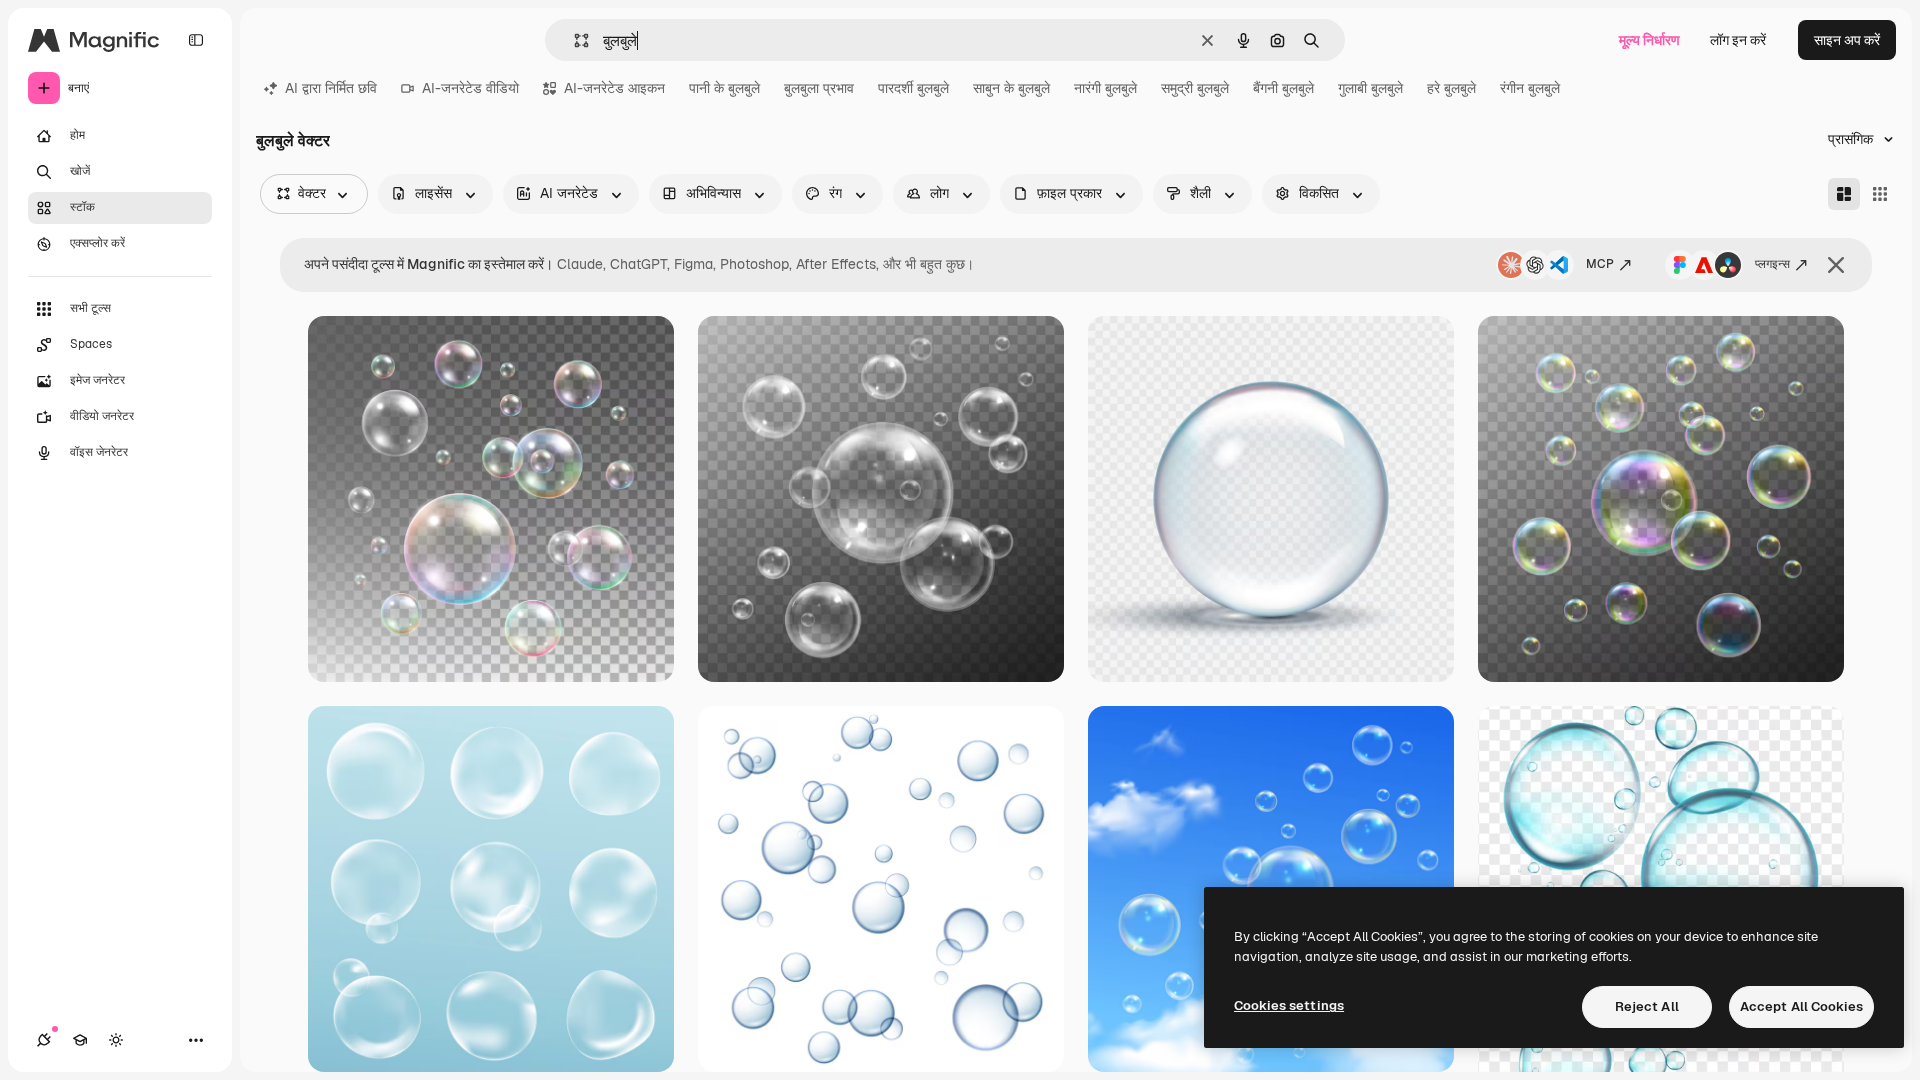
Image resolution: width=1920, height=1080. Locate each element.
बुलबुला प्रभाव (819, 88)
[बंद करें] (1836, 265)
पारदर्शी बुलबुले (913, 88)
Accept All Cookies (1801, 1006)
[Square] (1880, 194)
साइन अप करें (1847, 40)
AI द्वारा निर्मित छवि (331, 88)
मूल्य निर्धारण (1649, 40)
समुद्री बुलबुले (1195, 88)
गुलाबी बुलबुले (1370, 88)
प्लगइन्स (1772, 264)
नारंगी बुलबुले (1105, 88)
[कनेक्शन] (44, 1040)
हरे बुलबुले (1451, 88)
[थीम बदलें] (116, 1040)
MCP (1600, 264)
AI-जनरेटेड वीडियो (470, 88)
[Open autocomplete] (573, 40)
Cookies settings (1289, 1005)
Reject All (1647, 1006)
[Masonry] (1844, 194)
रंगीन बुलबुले (1530, 88)
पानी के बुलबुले (724, 88)
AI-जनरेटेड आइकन (614, 88)
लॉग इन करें (1738, 40)
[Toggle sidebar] (196, 40)
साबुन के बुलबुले (1011, 88)
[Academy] (80, 1040)
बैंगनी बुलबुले (1283, 88)
